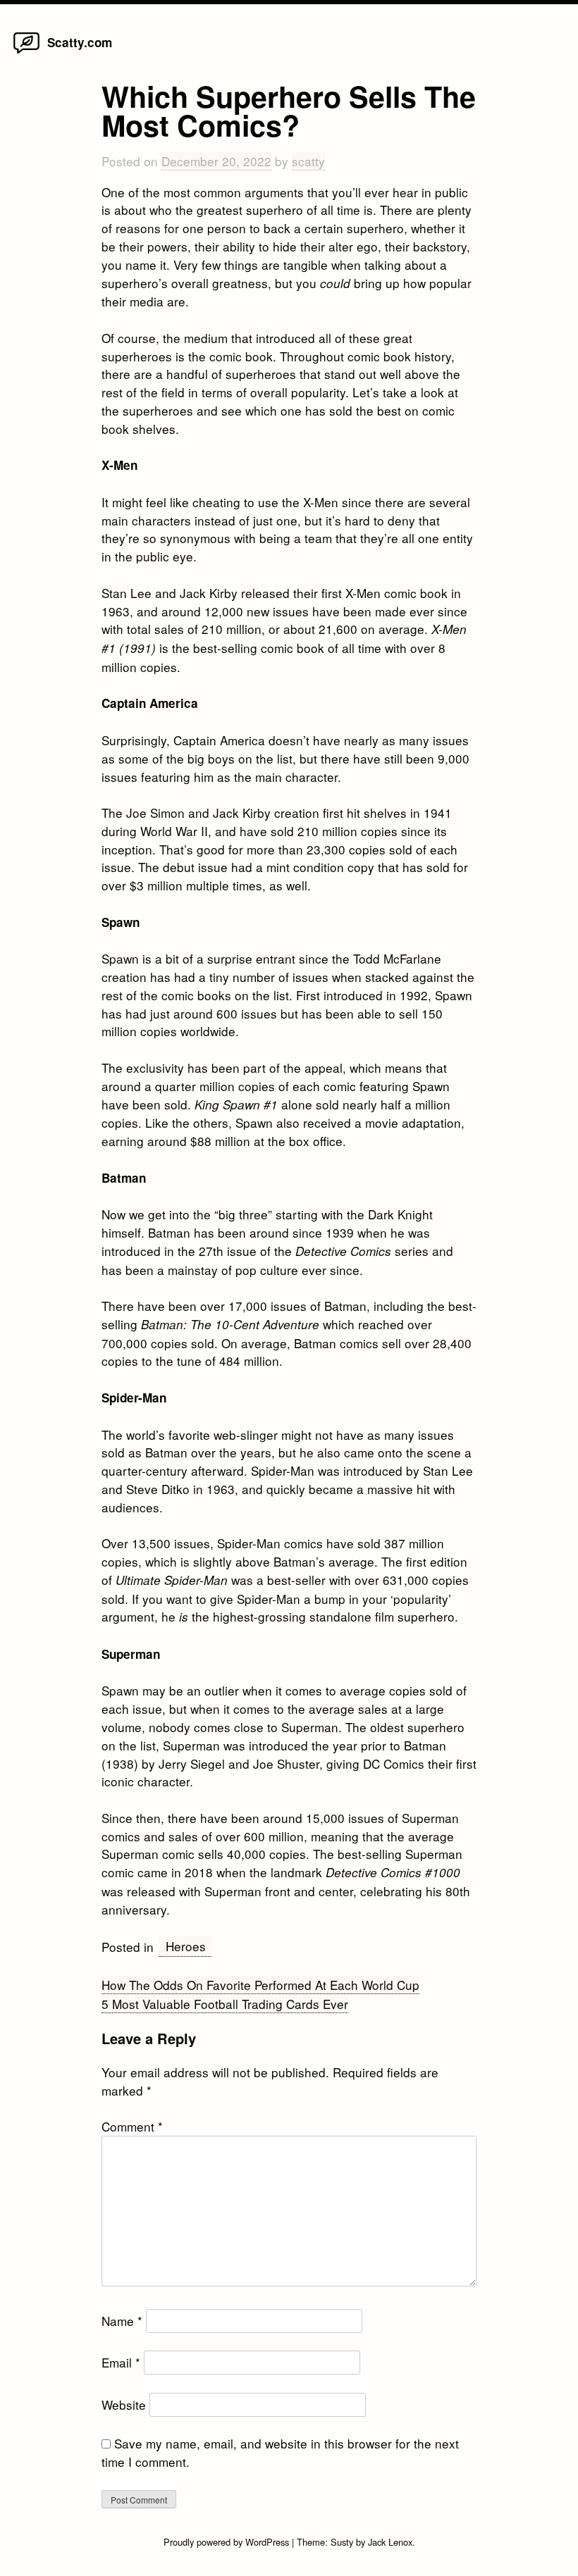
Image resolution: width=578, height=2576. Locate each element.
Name (122, 2321)
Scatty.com (80, 42)
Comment (132, 2126)
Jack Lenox (390, 2542)
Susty (342, 2542)
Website (124, 2404)
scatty (308, 161)
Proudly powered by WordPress (228, 2542)
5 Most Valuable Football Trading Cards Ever (225, 2004)
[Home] (26, 52)
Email (121, 2362)
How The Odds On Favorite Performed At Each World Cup (260, 1985)
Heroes (186, 1946)
